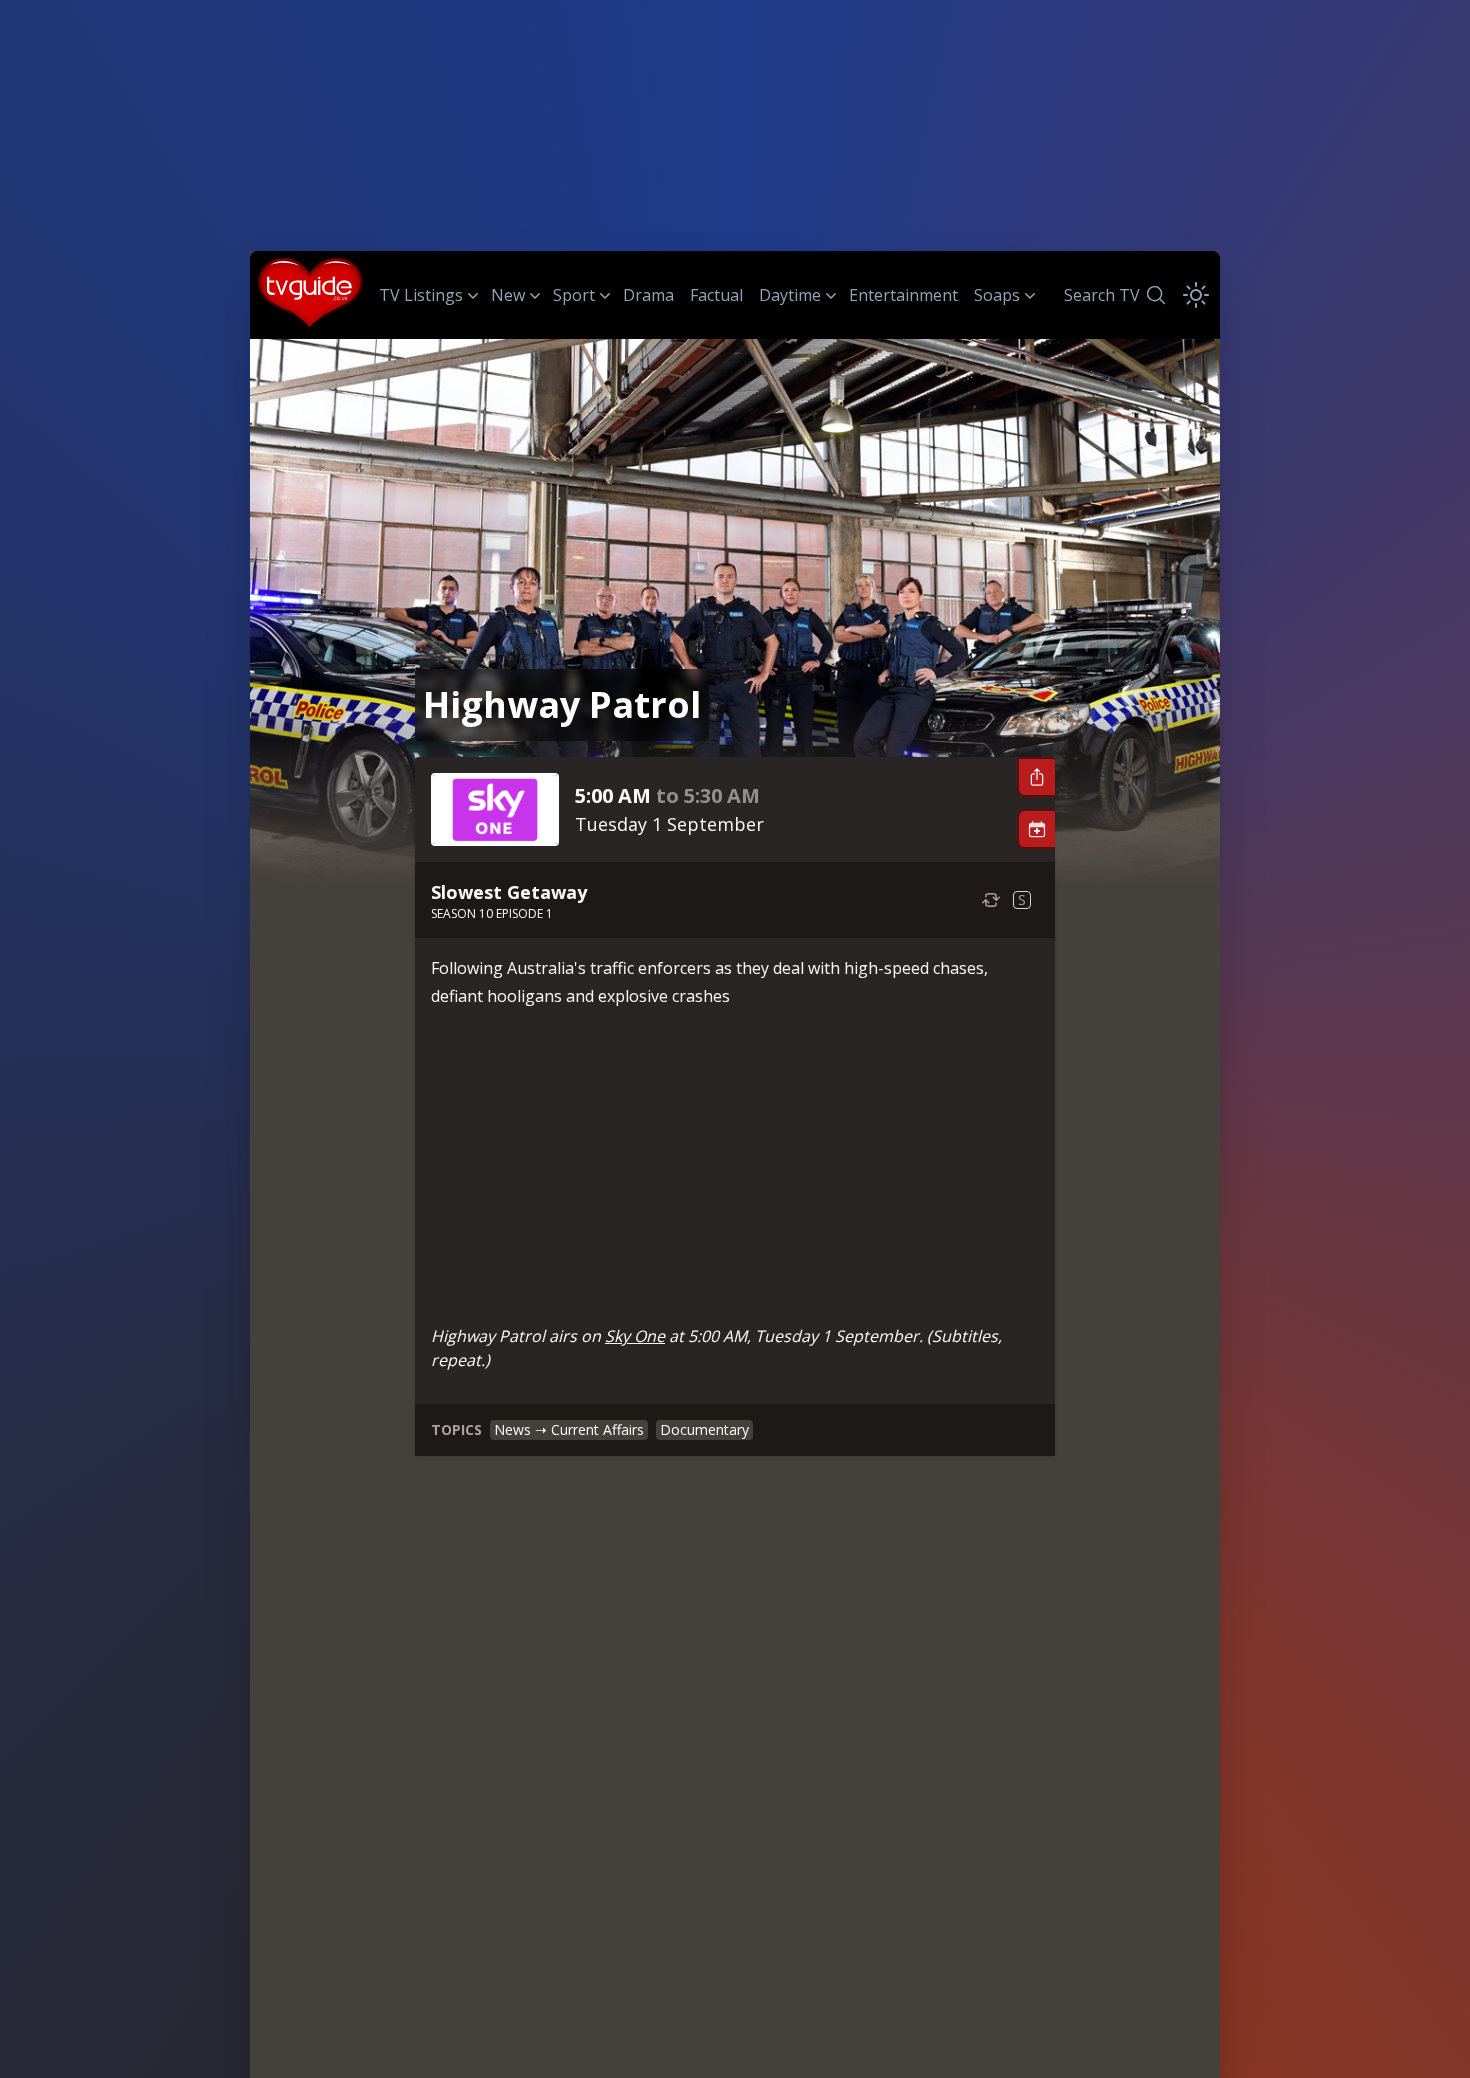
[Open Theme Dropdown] (1196, 295)
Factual (716, 295)
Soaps (997, 295)
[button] (1036, 777)
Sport (574, 295)
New (508, 295)
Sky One (635, 1336)
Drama (648, 295)
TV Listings (421, 295)
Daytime (790, 295)
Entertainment (903, 295)
